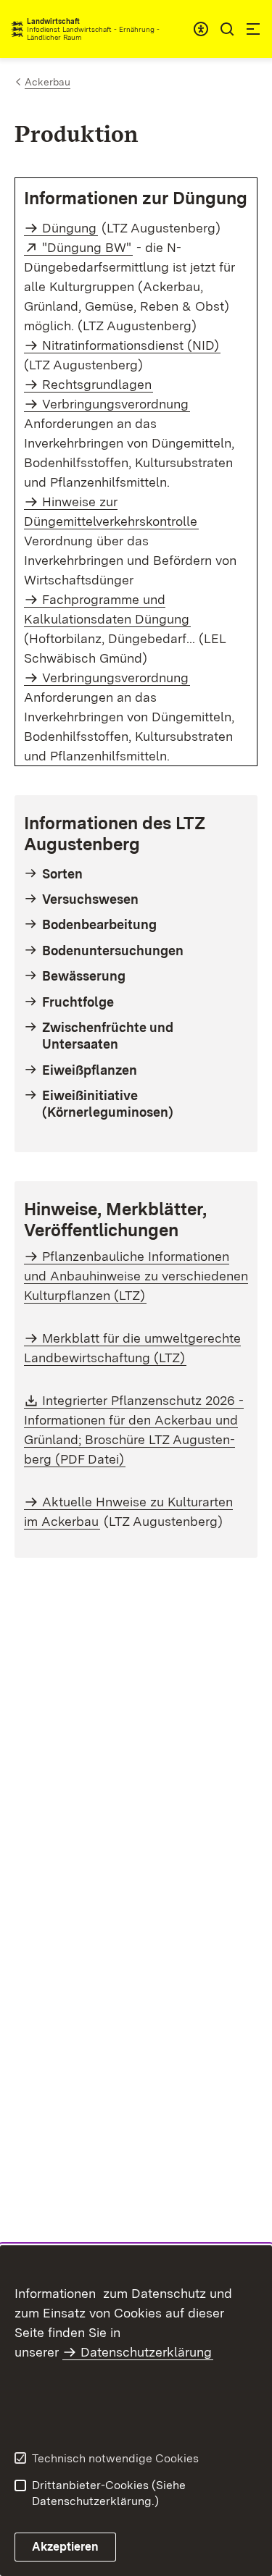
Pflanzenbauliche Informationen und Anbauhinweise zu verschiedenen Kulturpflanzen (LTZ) (136, 1276)
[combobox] (201, 29)
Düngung (69, 228)
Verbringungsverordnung (115, 677)
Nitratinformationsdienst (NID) (131, 345)
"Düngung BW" (87, 247)
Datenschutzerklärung (146, 2352)
